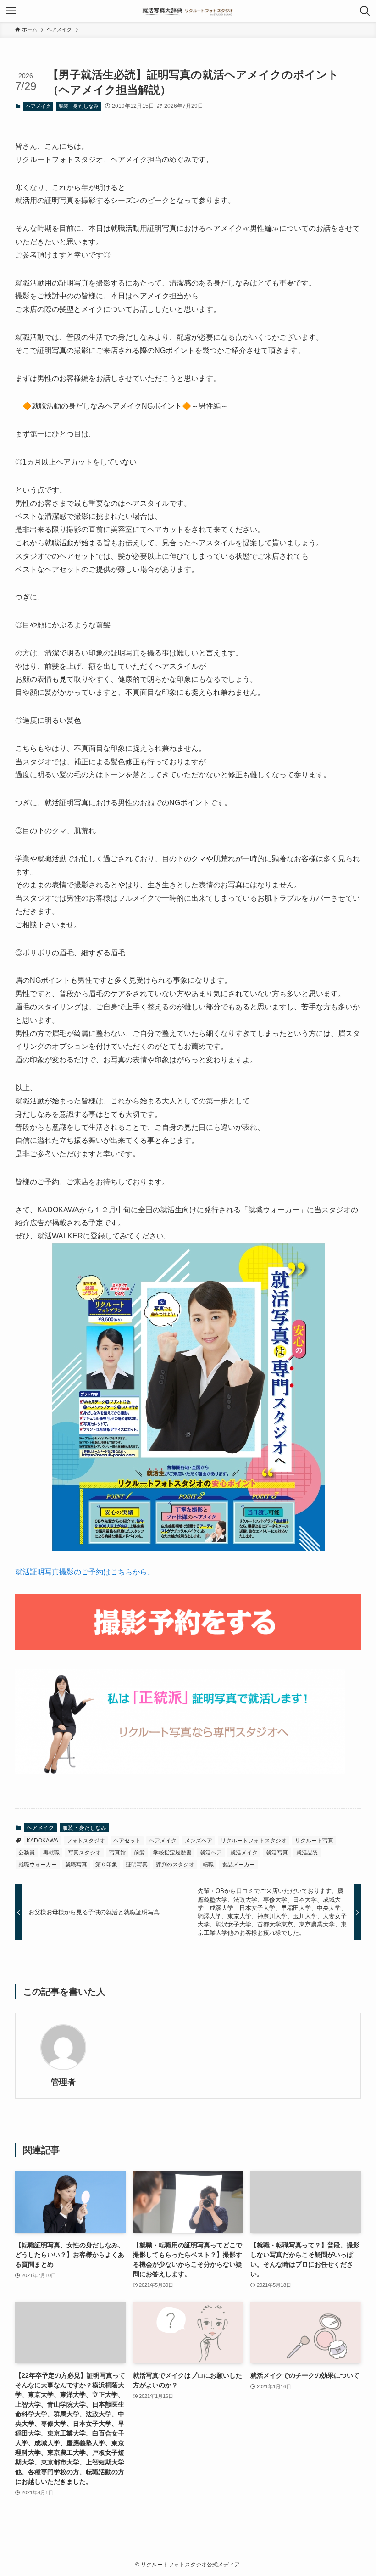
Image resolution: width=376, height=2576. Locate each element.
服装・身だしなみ (78, 106)
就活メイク (244, 1853)
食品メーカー (238, 1865)
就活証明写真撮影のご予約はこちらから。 (85, 1572)
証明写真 (137, 1865)
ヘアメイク (38, 106)
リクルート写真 (314, 1841)
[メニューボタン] (11, 11)
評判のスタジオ (175, 1865)
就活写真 (277, 1853)
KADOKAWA (42, 1841)
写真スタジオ (84, 1853)
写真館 (117, 1853)
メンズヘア (199, 1841)
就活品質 (307, 1853)
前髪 (139, 1853)
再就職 (51, 1853)
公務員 (27, 1853)
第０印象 (106, 1865)
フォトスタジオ (86, 1841)
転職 (208, 1865)
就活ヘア (211, 1853)
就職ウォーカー (38, 1865)
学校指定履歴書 (172, 1853)
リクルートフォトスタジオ (254, 1841)
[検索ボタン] (365, 11)
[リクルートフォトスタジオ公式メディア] (188, 11)
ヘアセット (127, 1841)
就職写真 (76, 1865)
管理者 (63, 2082)
